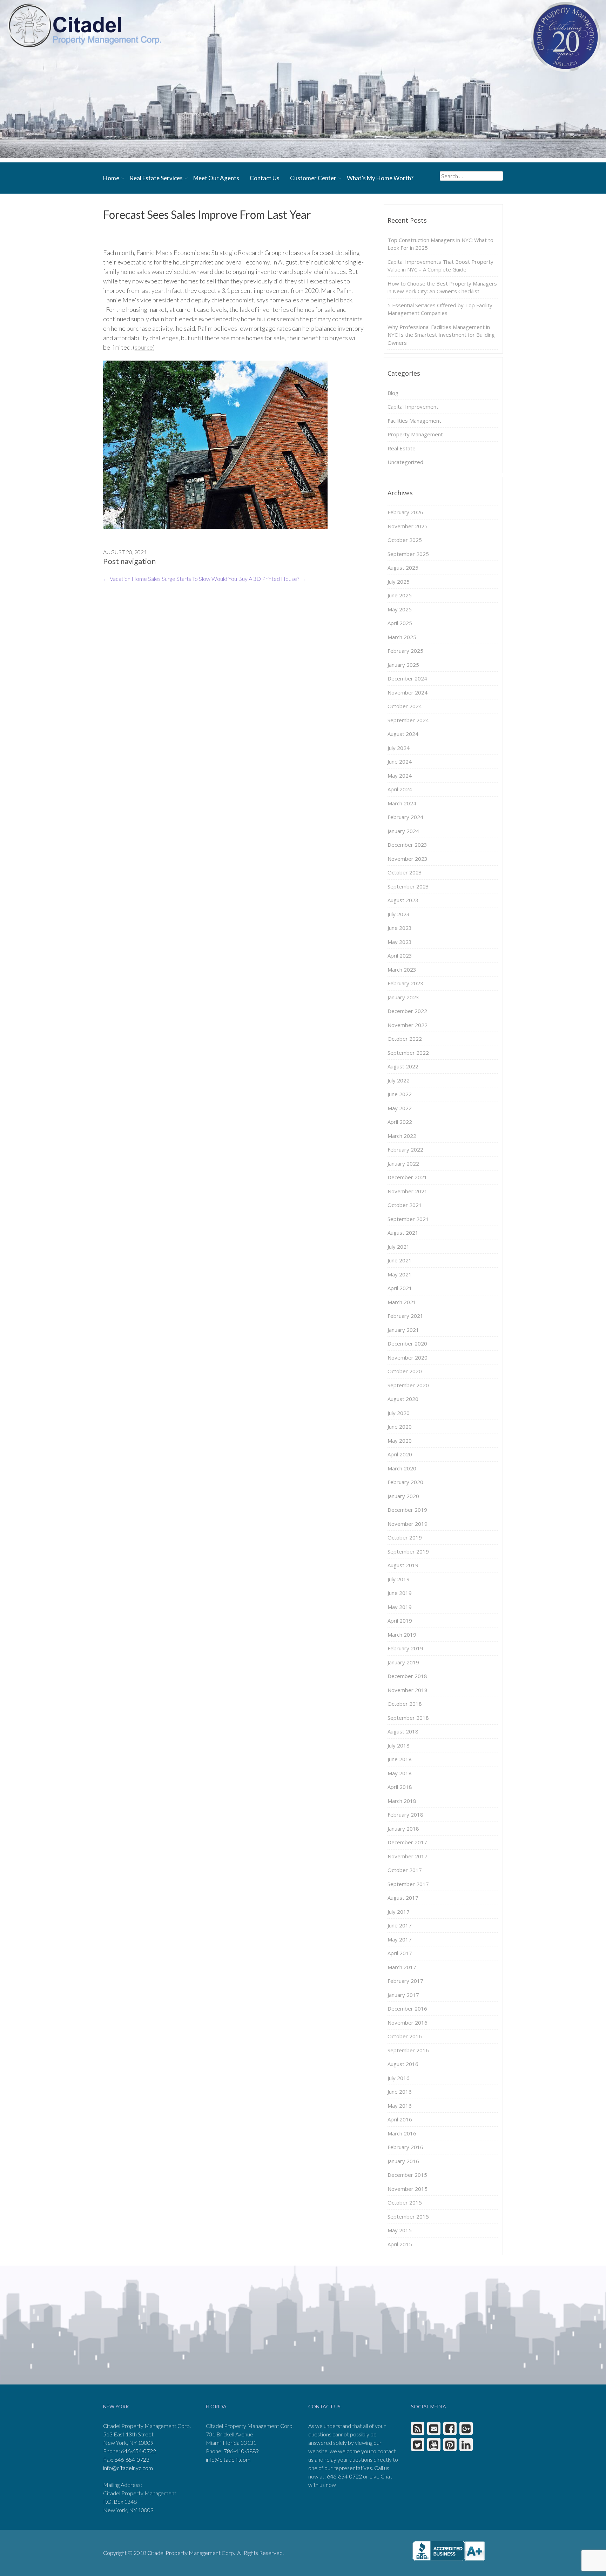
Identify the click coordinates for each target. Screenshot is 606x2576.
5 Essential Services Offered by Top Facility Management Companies (440, 309)
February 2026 (405, 512)
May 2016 (400, 2106)
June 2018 (400, 1759)
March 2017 (402, 1967)
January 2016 (403, 2161)
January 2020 (403, 1496)
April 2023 (400, 955)
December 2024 (407, 678)
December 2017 (407, 1842)
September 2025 (408, 554)
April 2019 (400, 1621)
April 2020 (400, 1454)
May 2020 (400, 1441)
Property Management (415, 434)
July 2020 (399, 1413)
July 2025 (399, 582)
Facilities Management (414, 421)
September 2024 (408, 720)
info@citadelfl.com (228, 2459)
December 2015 (407, 2175)
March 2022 (402, 1136)
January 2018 (403, 1829)
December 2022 (407, 1011)
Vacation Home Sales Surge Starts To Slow (157, 579)
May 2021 (400, 1274)
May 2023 (400, 942)
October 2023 (405, 872)
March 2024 (402, 803)
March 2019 (402, 1635)
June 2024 (400, 762)
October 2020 (405, 1371)
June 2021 (400, 1260)
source (144, 347)
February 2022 (405, 1149)
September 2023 (408, 886)
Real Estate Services (156, 178)
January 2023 (403, 997)
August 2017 (403, 1898)
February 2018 (405, 1814)
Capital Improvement (413, 407)
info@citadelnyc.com (128, 2468)
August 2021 (403, 1233)
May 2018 (400, 1773)
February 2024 (405, 817)
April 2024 (400, 789)
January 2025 (403, 665)
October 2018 (405, 1704)
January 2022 (403, 1163)
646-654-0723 (132, 2459)
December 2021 (407, 1177)
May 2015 (400, 2230)
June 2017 (400, 1925)
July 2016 (399, 2078)
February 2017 (405, 1981)
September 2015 (408, 2216)
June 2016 (400, 2092)
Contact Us (265, 178)
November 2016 (408, 2022)
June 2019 (400, 1593)
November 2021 (408, 1191)
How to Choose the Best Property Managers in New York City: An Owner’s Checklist (442, 287)
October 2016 (405, 2036)
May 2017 (400, 1939)
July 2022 (399, 1080)
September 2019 (408, 1551)
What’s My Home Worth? (380, 178)
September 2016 (408, 2050)
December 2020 (407, 1343)
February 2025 (405, 651)
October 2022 (405, 1039)
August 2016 (403, 2064)
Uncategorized (405, 462)
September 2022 (408, 1053)
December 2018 (407, 1676)
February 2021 (405, 1316)
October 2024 (405, 706)
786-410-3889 (241, 2451)
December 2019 (407, 1510)
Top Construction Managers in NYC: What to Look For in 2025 (440, 244)
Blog (393, 393)
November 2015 (408, 2189)
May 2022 (400, 1108)
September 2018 (408, 1718)
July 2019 (399, 1579)
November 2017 (408, 1856)
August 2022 (403, 1066)
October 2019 (405, 1537)
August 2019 (403, 1565)
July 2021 (399, 1247)
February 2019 (405, 1648)
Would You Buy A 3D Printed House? (259, 579)
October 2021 (405, 1205)
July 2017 (399, 1912)
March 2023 (402, 970)
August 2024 (403, 734)
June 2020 (400, 1427)
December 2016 (407, 2008)
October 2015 (405, 2202)
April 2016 (400, 2119)
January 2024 (403, 831)
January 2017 (403, 1995)
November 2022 (408, 1025)
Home (111, 178)
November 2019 (408, 1524)
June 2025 (400, 595)
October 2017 (405, 1870)
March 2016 (402, 2133)
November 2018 (408, 1690)
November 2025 (408, 526)
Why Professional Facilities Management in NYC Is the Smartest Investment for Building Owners (441, 335)
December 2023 (407, 845)
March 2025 (402, 637)
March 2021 (402, 1302)
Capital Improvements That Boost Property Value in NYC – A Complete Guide (440, 266)
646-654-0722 (139, 2451)
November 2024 (408, 692)
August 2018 (403, 1731)
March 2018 (402, 1801)
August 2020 (403, 1399)
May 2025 (400, 609)
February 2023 (405, 983)
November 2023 (408, 859)
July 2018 (399, 1745)
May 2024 (400, 776)
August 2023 (403, 900)
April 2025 (400, 623)
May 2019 (400, 1607)
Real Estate (402, 448)
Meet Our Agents (216, 178)
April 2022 (400, 1122)
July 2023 (399, 914)
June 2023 (400, 928)
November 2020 (408, 1357)
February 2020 (405, 1482)
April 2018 (400, 1787)
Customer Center (313, 178)
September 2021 (408, 1219)
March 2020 (402, 1468)
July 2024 (399, 748)
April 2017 (400, 1953)
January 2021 (403, 1330)
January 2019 (403, 1662)
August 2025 (403, 568)
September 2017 (408, 1884)
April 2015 (400, 2244)
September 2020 (408, 1385)
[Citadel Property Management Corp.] (84, 25)
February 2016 (405, 2147)
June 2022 (400, 1094)
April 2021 (400, 1288)
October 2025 (405, 540)
